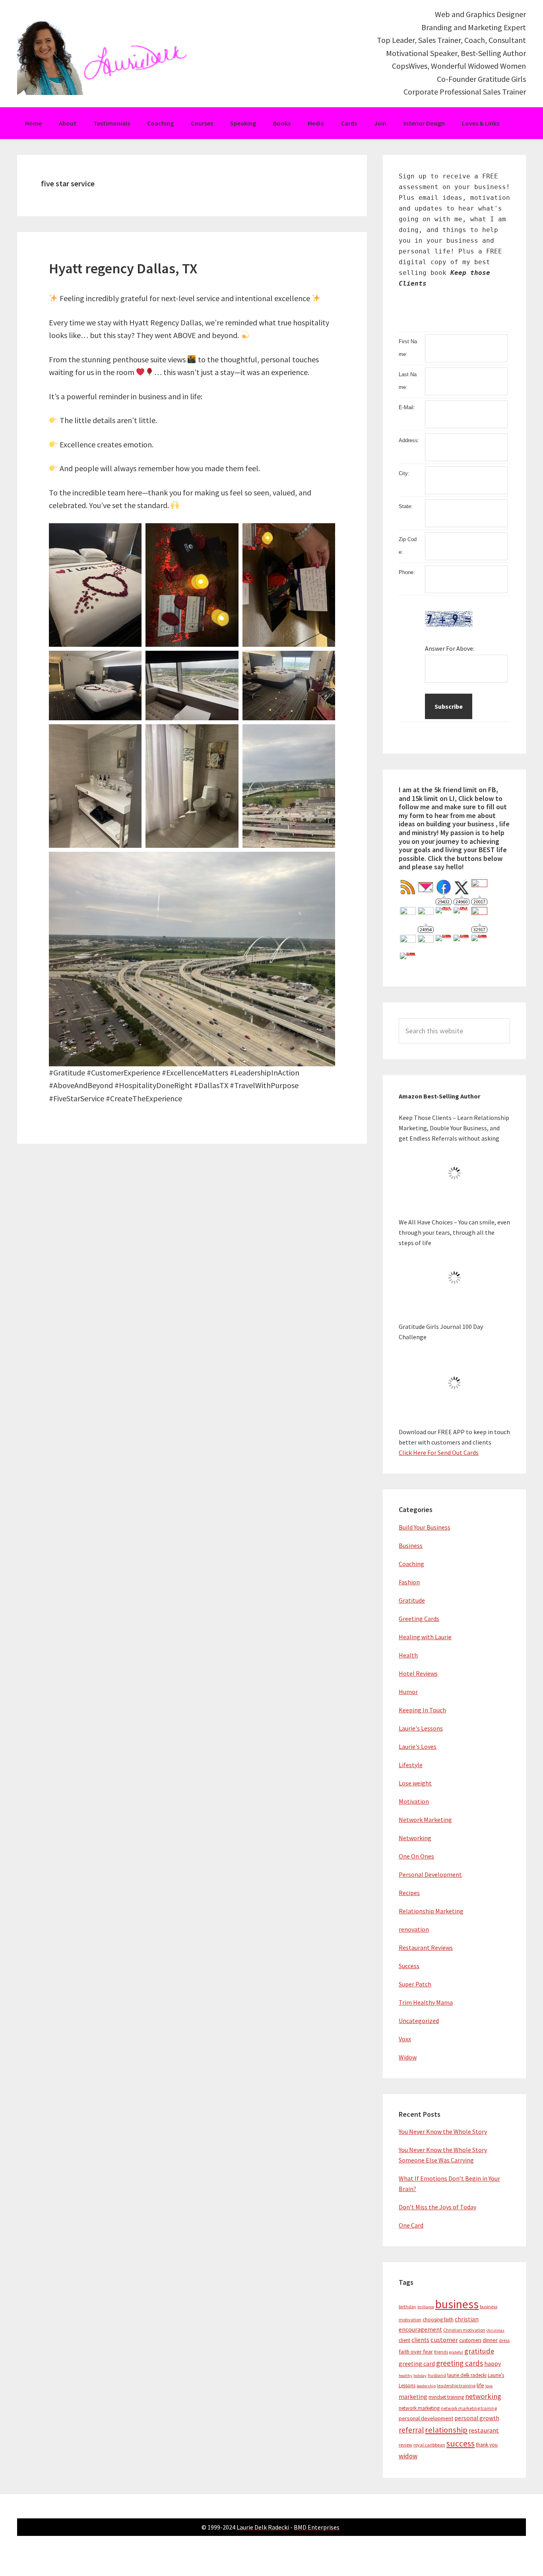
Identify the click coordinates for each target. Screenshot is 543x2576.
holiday (420, 2376)
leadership (426, 2386)
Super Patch (415, 1984)
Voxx (405, 2039)
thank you (487, 2445)
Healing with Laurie (425, 1637)
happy (493, 2364)
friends (441, 2352)
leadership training (456, 2386)
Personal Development (430, 1874)
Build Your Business (425, 1527)
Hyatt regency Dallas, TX (123, 268)
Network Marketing (425, 1820)
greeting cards (460, 2363)
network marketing (419, 2408)
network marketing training (469, 2408)
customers (470, 2340)
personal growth (477, 2418)
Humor (408, 1692)
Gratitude (412, 1600)
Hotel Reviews (418, 1673)
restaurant (484, 2430)
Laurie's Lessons (421, 1728)
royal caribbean (429, 2445)
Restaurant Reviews (426, 1947)
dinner (490, 2340)
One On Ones (416, 1856)
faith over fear (416, 2352)
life (480, 2385)
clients (420, 2340)
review (405, 2445)
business (457, 2304)
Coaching (411, 1564)
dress (504, 2340)
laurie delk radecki (467, 2375)
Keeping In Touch (422, 1710)
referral (411, 2430)
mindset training (446, 2397)
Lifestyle (411, 1765)
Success (409, 1966)
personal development (426, 2418)
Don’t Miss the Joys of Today (437, 2207)
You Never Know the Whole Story (443, 2131)
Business (411, 1545)
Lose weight (415, 1783)
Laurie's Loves (418, 1746)
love (489, 2386)
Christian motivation (464, 2330)
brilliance (426, 2307)
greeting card (417, 2364)
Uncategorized (419, 2021)
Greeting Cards (419, 1619)
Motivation (414, 1801)
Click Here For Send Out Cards (439, 1452)
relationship (446, 2430)
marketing (413, 2397)
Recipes (409, 1893)
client (404, 2340)
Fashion (409, 1582)
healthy (405, 2376)
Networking (415, 1838)
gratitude (479, 2351)
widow (408, 2456)
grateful (456, 2352)
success (461, 2444)
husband (437, 2375)
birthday (407, 2306)
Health (408, 1655)
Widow (408, 2057)
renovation (414, 1929)
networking (483, 2396)
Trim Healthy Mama (426, 2002)
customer (444, 2340)
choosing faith (438, 2320)
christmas (495, 2330)
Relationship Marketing (431, 1911)
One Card (411, 2225)
